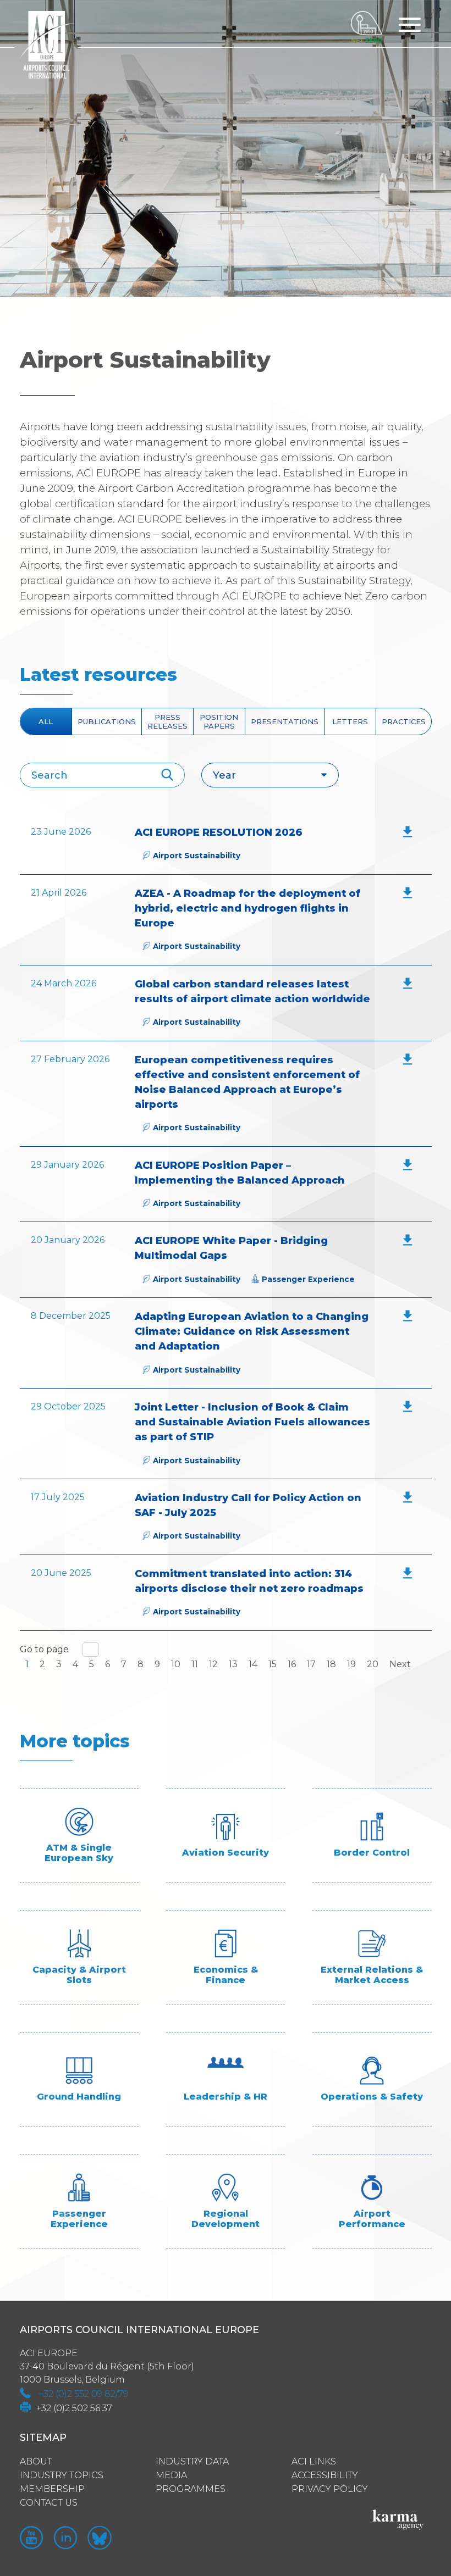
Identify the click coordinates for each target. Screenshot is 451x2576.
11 (195, 1664)
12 (213, 1664)
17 (311, 1664)
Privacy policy (330, 2489)
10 (176, 1664)
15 (273, 1664)
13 (233, 1664)
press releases (167, 721)
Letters (350, 721)
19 (351, 1664)
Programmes (191, 2489)
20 (373, 1664)
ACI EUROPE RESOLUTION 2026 (219, 832)
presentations (285, 721)
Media (171, 2475)
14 (253, 1664)
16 (292, 1664)
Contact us (49, 2503)
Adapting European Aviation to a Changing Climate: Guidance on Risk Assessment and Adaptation (252, 1331)
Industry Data (192, 2461)
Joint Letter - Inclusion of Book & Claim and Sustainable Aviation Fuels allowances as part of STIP (252, 1422)
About (36, 2461)
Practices (404, 721)
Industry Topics (62, 2475)
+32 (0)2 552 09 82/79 (83, 2394)
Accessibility (325, 2475)
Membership (52, 2489)
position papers (219, 721)
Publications (107, 721)
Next (400, 1664)
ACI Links (314, 2461)
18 (331, 1664)
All (46, 721)
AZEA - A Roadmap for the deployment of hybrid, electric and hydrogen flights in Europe (248, 908)
